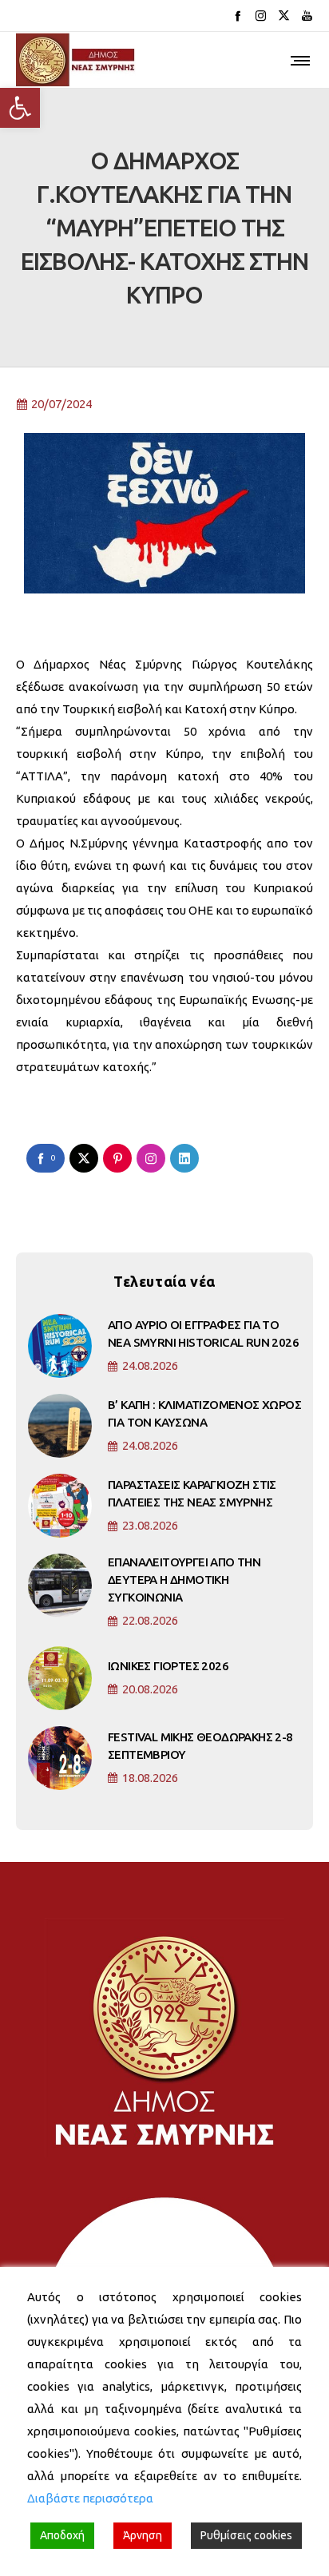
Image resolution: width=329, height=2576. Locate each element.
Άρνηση (143, 2535)
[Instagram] (261, 16)
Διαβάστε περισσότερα (90, 2498)
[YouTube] (307, 16)
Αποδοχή (62, 2535)
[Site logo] (76, 60)
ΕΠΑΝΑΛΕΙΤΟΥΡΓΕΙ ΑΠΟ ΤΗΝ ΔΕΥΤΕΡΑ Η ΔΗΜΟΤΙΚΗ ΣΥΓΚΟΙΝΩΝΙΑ (184, 1580)
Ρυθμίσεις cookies (246, 2535)
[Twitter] (284, 16)
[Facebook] (238, 16)
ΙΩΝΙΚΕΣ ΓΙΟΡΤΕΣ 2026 (168, 1666)
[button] (20, 108)
